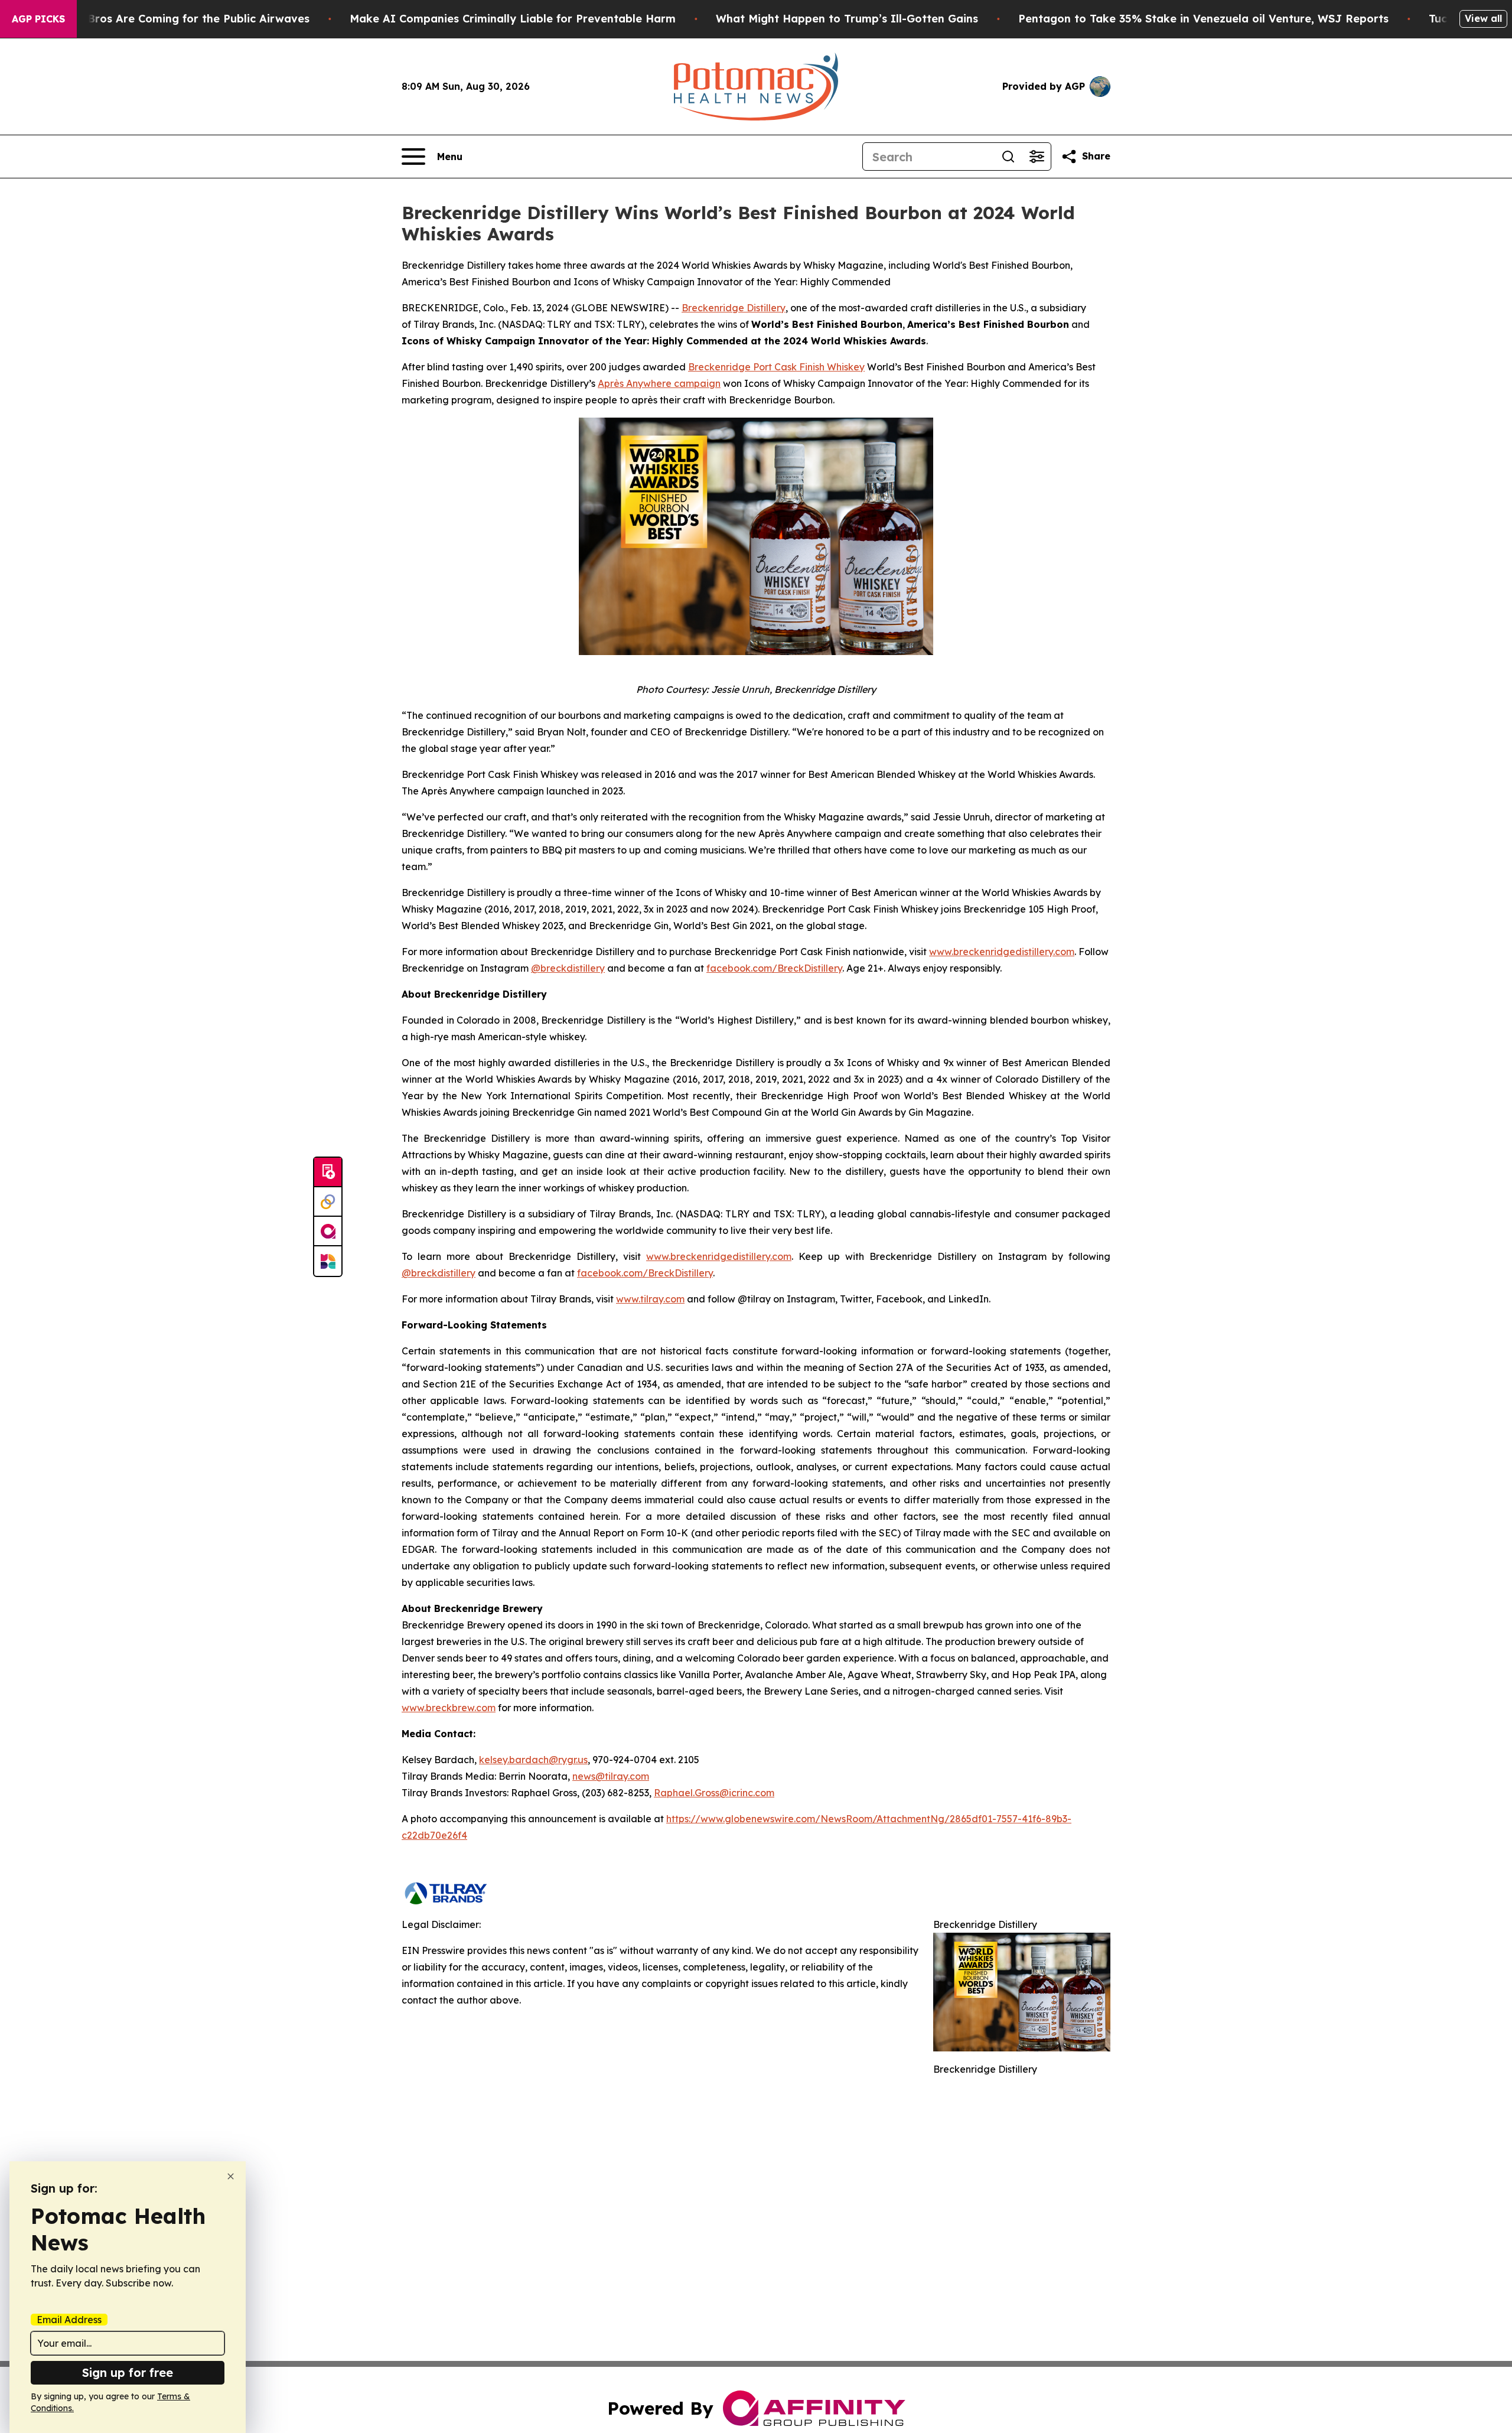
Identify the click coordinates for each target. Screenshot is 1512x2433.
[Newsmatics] (328, 1261)
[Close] (231, 2176)
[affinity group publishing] (328, 1232)
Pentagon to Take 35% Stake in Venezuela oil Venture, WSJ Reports (1203, 19)
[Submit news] (328, 1172)
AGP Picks (38, 19)
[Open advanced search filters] (1037, 157)
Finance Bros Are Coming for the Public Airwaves (176, 19)
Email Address (69, 2320)
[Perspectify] (328, 1202)
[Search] (1008, 157)
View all (1483, 18)
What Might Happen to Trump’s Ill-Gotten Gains (847, 19)
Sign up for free (128, 2372)
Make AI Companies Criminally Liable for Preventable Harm (513, 19)
